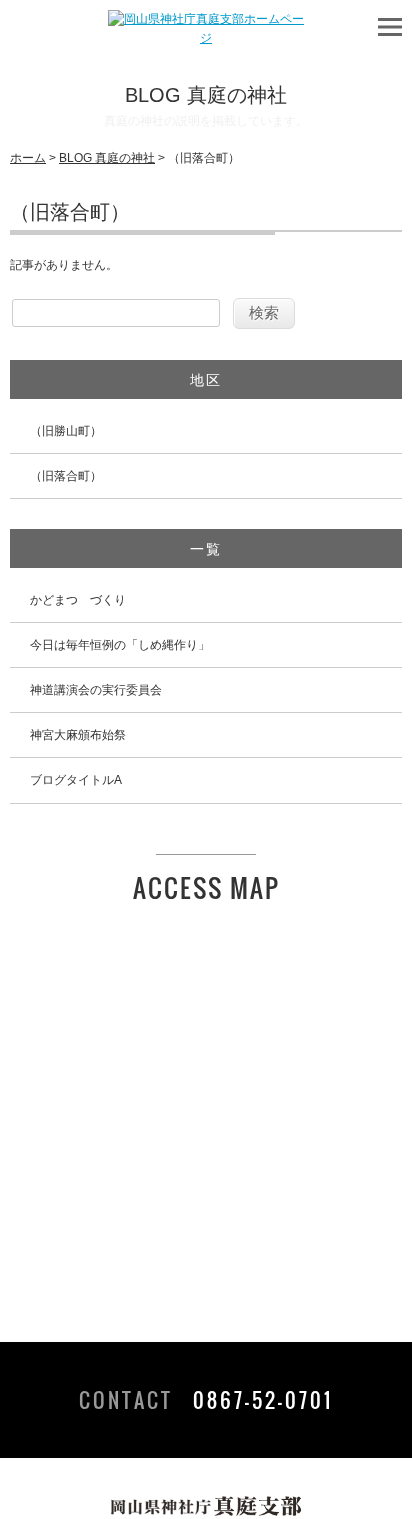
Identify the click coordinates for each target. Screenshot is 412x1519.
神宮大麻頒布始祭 (78, 735)
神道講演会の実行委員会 (96, 690)
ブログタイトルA (76, 780)
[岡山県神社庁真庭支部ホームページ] (206, 38)
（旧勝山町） (66, 431)
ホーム (28, 158)
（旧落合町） (66, 476)
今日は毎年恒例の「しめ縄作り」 (120, 645)
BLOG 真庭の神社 (107, 158)
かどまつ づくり (78, 600)
